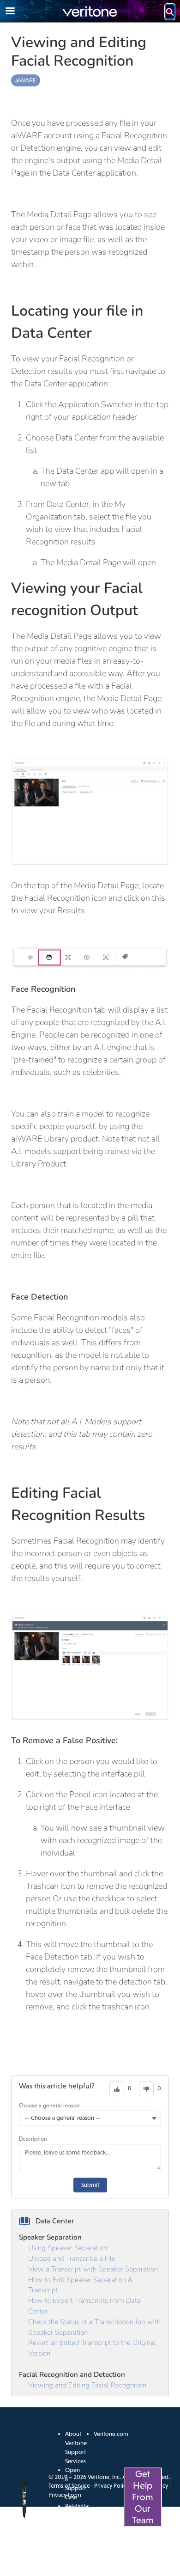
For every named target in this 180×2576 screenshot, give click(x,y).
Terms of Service (69, 2486)
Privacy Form (65, 2495)
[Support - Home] (90, 11)
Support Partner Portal (75, 2551)
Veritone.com (111, 2434)
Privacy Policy (111, 2486)
